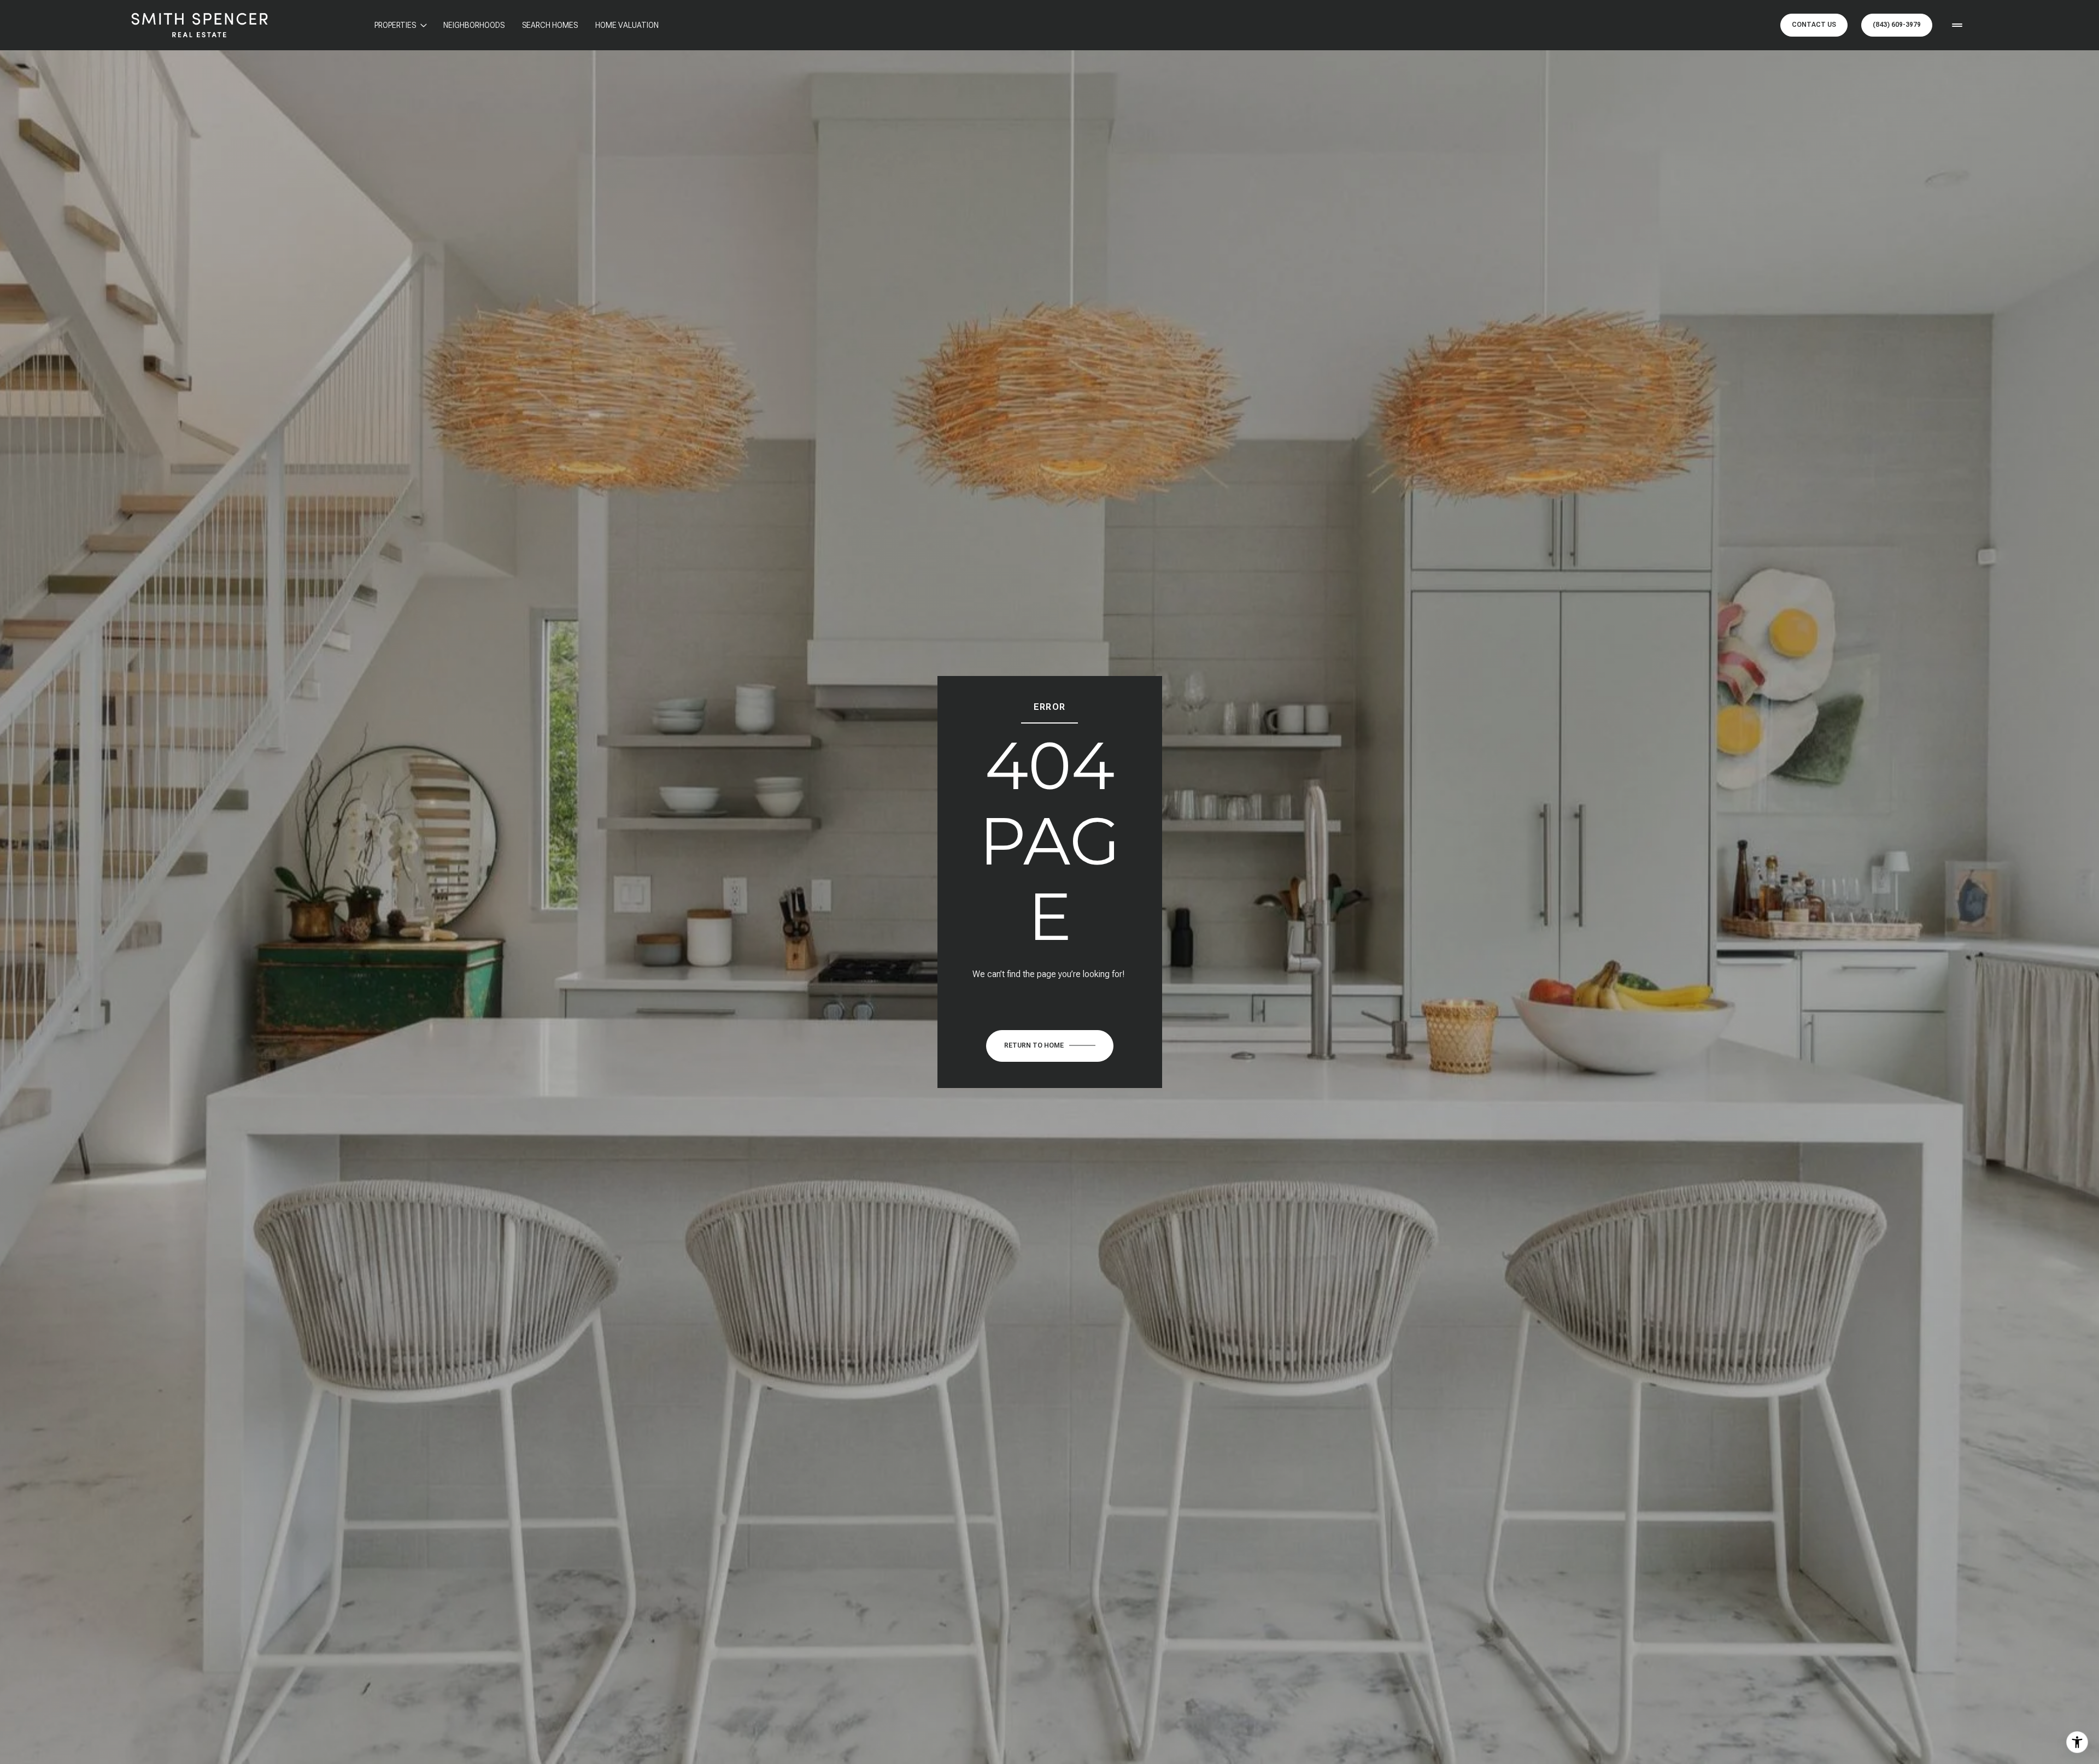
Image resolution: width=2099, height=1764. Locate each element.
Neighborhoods (474, 25)
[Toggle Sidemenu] (1957, 25)
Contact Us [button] (1814, 25)
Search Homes (550, 25)
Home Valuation (627, 25)
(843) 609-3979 (1897, 25)
